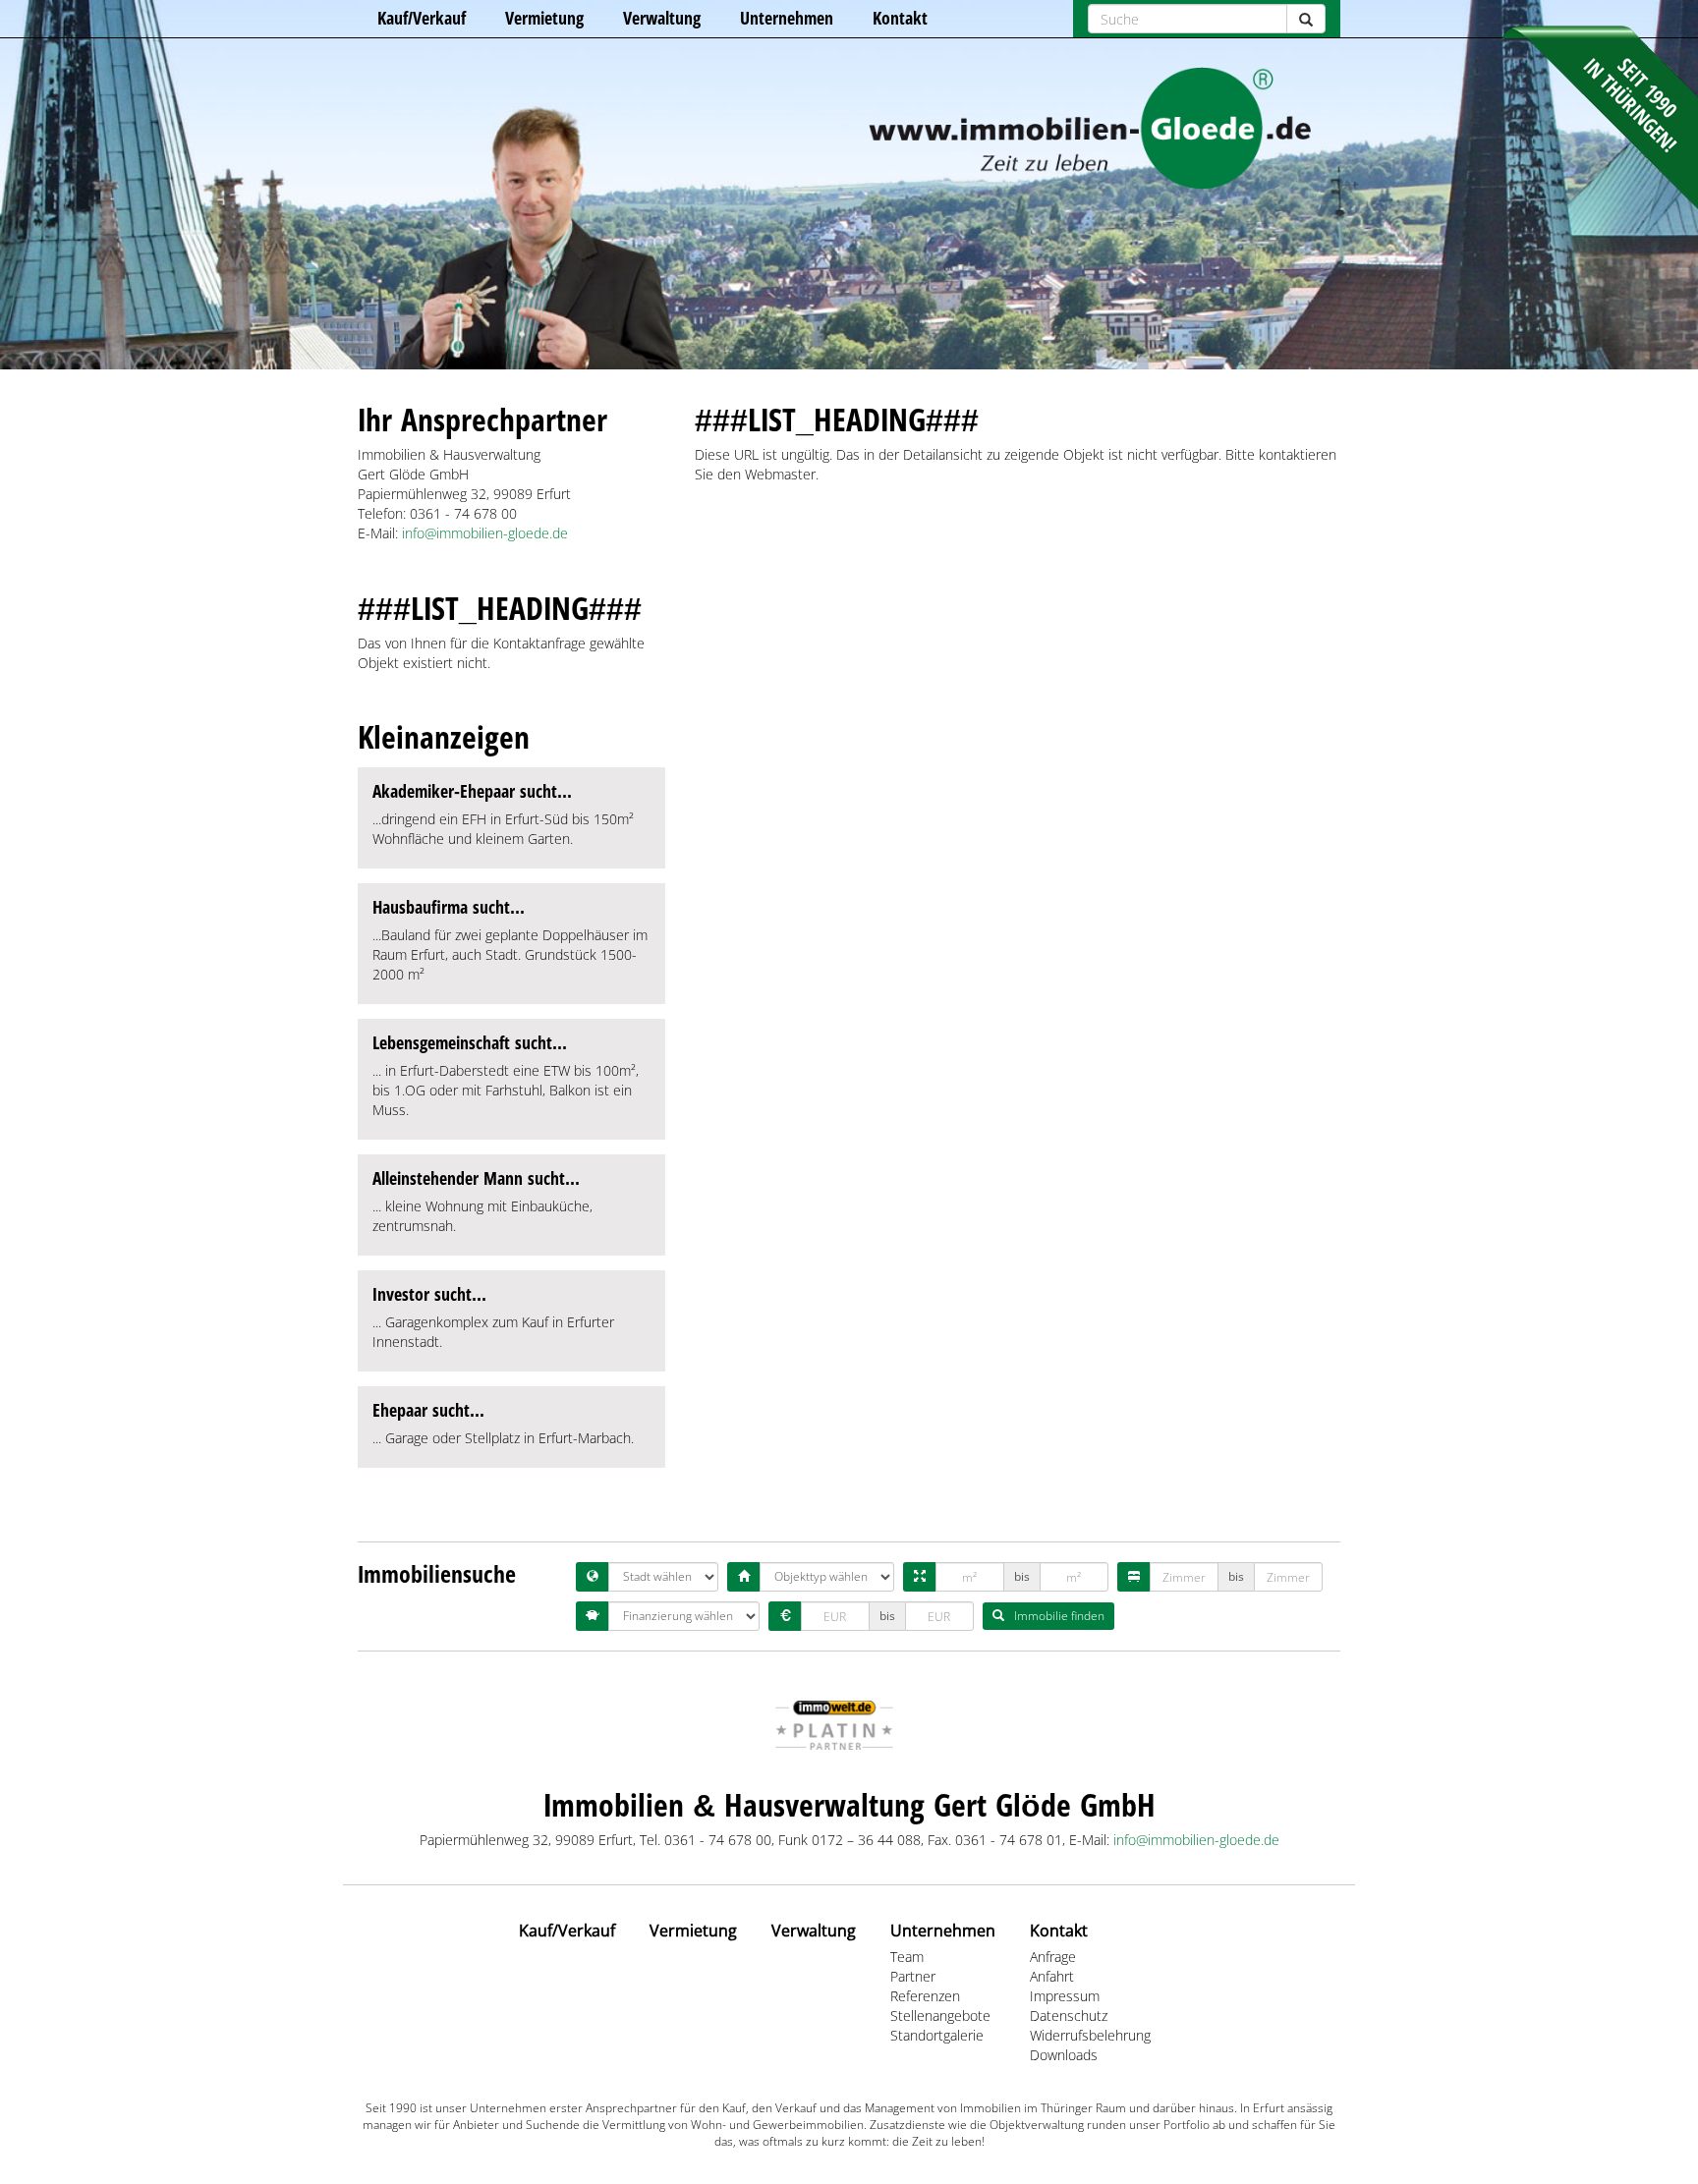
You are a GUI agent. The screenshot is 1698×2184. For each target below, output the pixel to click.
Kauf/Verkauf (422, 18)
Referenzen (925, 1996)
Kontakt (900, 18)
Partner (913, 1976)
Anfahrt (1052, 1976)
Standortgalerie (937, 2035)
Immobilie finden (1059, 1616)
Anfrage (1053, 1957)
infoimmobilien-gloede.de (485, 533)
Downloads (1064, 2055)
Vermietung (544, 18)
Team (907, 1957)
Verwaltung (662, 18)
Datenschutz (1069, 2016)
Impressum (1065, 1996)
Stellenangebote (940, 2016)
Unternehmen (787, 18)
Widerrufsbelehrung (1090, 2035)
